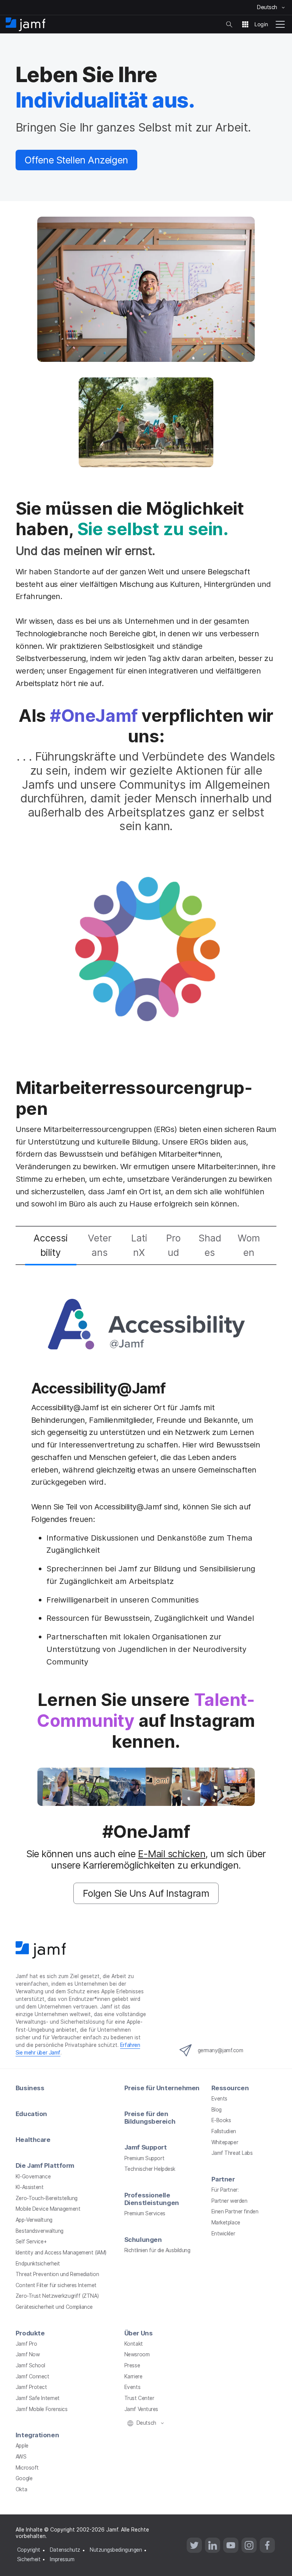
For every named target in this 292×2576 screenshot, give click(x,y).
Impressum (62, 2559)
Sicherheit (29, 2559)
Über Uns (138, 2333)
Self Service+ (31, 2242)
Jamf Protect (31, 2387)
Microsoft (27, 2468)
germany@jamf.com (221, 2050)
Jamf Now (28, 2354)
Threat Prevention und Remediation (57, 2274)
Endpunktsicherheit (38, 2264)
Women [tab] (249, 1245)
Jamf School (30, 2365)
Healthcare (33, 2140)
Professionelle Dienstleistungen (152, 2199)
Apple (22, 2446)
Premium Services (145, 2213)
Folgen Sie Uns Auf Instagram (146, 1893)
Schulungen (143, 2240)
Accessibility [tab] (51, 1245)
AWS (21, 2457)
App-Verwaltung (34, 2220)
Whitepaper (225, 2142)
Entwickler (223, 2234)
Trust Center (139, 2398)
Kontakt (134, 2344)
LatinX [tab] (139, 1245)
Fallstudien (224, 2131)
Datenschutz (65, 2550)
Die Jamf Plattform (45, 2165)
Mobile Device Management (48, 2209)
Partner (223, 2179)
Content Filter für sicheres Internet (56, 2285)
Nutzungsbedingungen (116, 2550)
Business (30, 2088)
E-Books (221, 2120)
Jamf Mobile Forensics (42, 2409)
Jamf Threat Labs (232, 2153)
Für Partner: (225, 2190)
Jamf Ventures (141, 2409)
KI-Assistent (30, 2187)
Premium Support (144, 2158)
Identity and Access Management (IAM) (61, 2253)
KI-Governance (33, 2177)
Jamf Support (146, 2147)
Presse (132, 2365)
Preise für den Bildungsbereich (150, 2118)
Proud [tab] (173, 1245)
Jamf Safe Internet (38, 2398)
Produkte (30, 2333)
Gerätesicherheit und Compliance (54, 2307)
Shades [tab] (210, 1245)
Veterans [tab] (100, 1245)
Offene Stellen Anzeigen (76, 160)
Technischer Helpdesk (150, 2169)
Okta (21, 2489)
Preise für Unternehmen (162, 2088)
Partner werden (229, 2201)
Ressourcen (230, 2088)
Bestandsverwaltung (40, 2231)
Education (31, 2114)
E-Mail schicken (172, 1854)
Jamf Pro (26, 2344)
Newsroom (137, 2354)
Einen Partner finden (235, 2211)
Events (219, 2099)
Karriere (133, 2376)
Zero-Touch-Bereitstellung (47, 2198)
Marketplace (226, 2222)
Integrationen (37, 2435)
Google (24, 2478)
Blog (217, 2110)
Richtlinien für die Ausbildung (157, 2250)
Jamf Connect (33, 2376)
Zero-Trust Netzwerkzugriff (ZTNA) (57, 2296)
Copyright (29, 2550)
